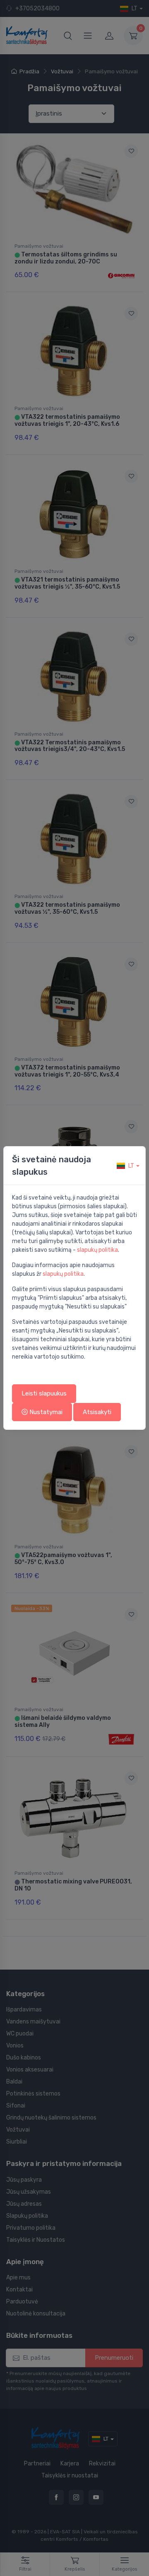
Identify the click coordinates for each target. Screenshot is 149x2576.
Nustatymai (45, 1412)
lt (131, 1166)
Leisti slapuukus (44, 1393)
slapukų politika (97, 1250)
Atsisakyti (97, 1412)
